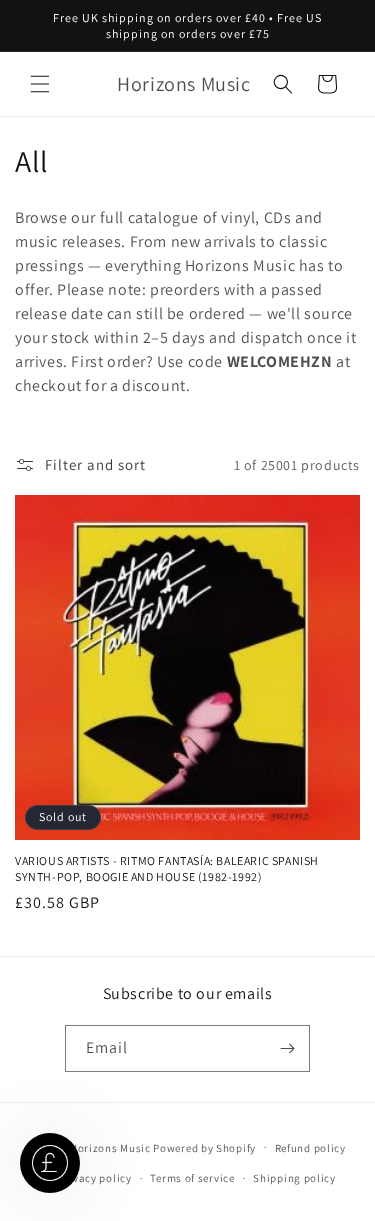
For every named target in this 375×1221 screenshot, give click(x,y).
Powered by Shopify (204, 1147)
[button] (40, 84)
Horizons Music (110, 1147)
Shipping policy (294, 1178)
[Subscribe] (287, 1048)
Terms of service (192, 1178)
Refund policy (310, 1148)
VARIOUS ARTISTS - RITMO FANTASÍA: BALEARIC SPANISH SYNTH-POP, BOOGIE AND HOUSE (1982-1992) (167, 868)
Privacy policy (95, 1178)
